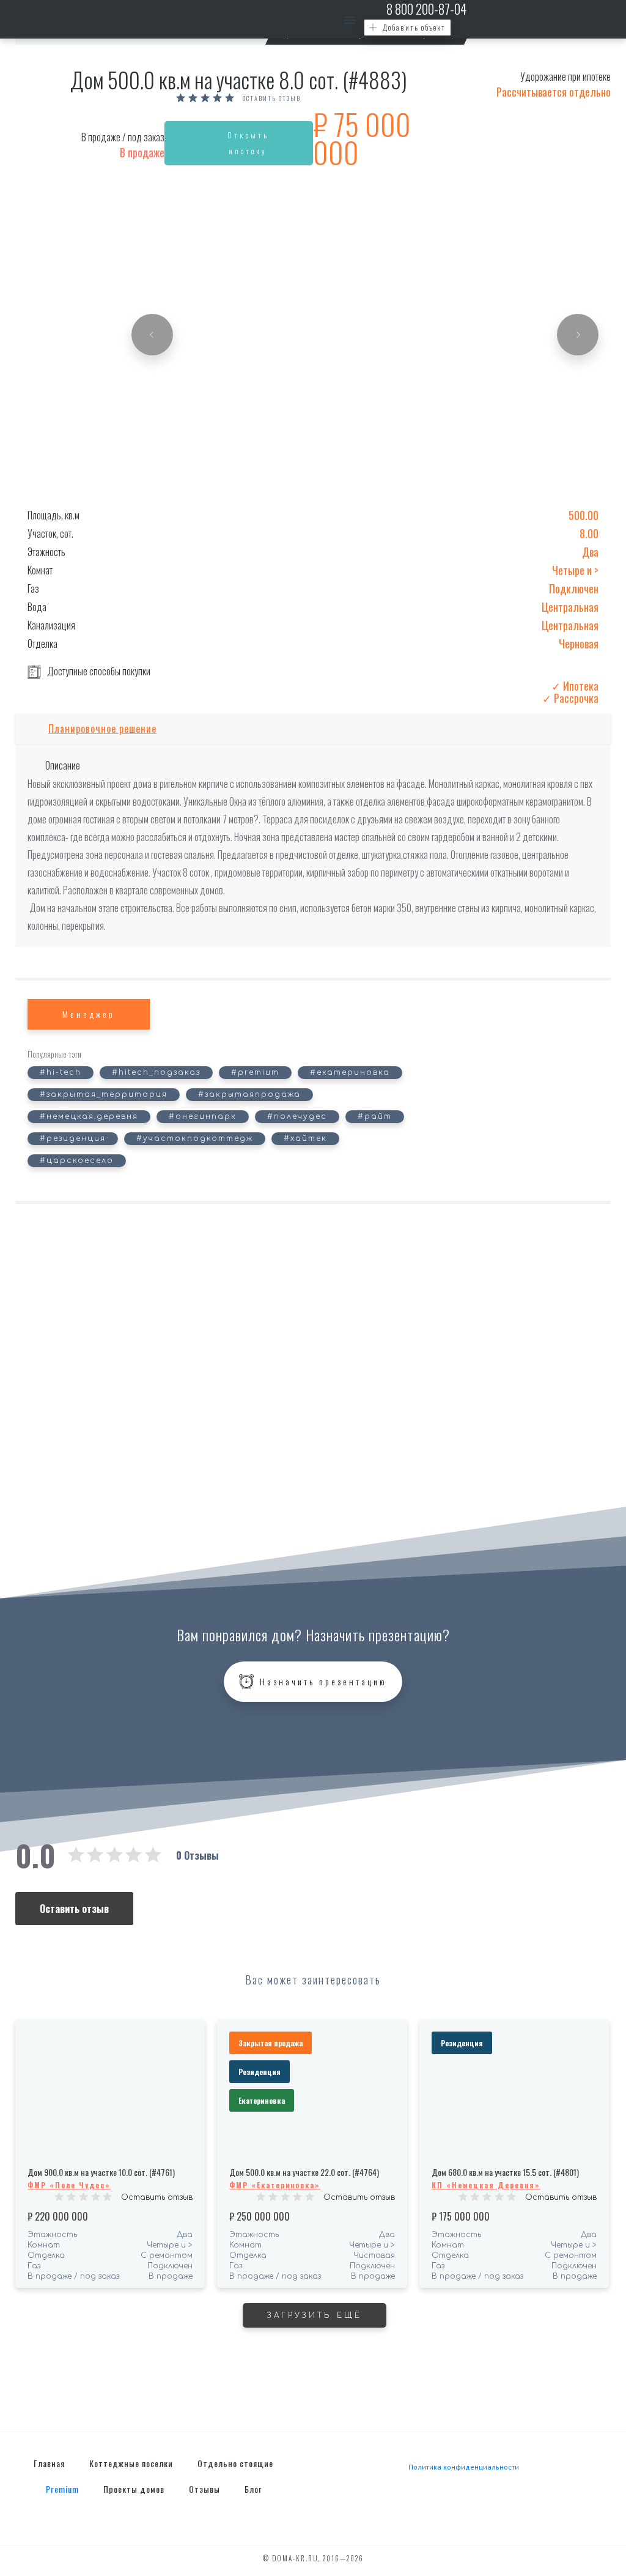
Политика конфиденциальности (464, 2467)
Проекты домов (134, 2489)
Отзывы (204, 2489)
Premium (62, 2489)
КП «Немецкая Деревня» (486, 2185)
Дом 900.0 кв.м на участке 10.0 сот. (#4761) (101, 2172)
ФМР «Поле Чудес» (69, 2185)
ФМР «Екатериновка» (275, 2185)
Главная (49, 2463)
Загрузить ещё (315, 2315)
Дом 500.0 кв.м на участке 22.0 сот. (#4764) (304, 2172)
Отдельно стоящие (235, 2463)
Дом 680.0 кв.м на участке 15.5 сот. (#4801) (505, 2172)
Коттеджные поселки (131, 2463)
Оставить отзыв (272, 98)
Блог (253, 2489)
